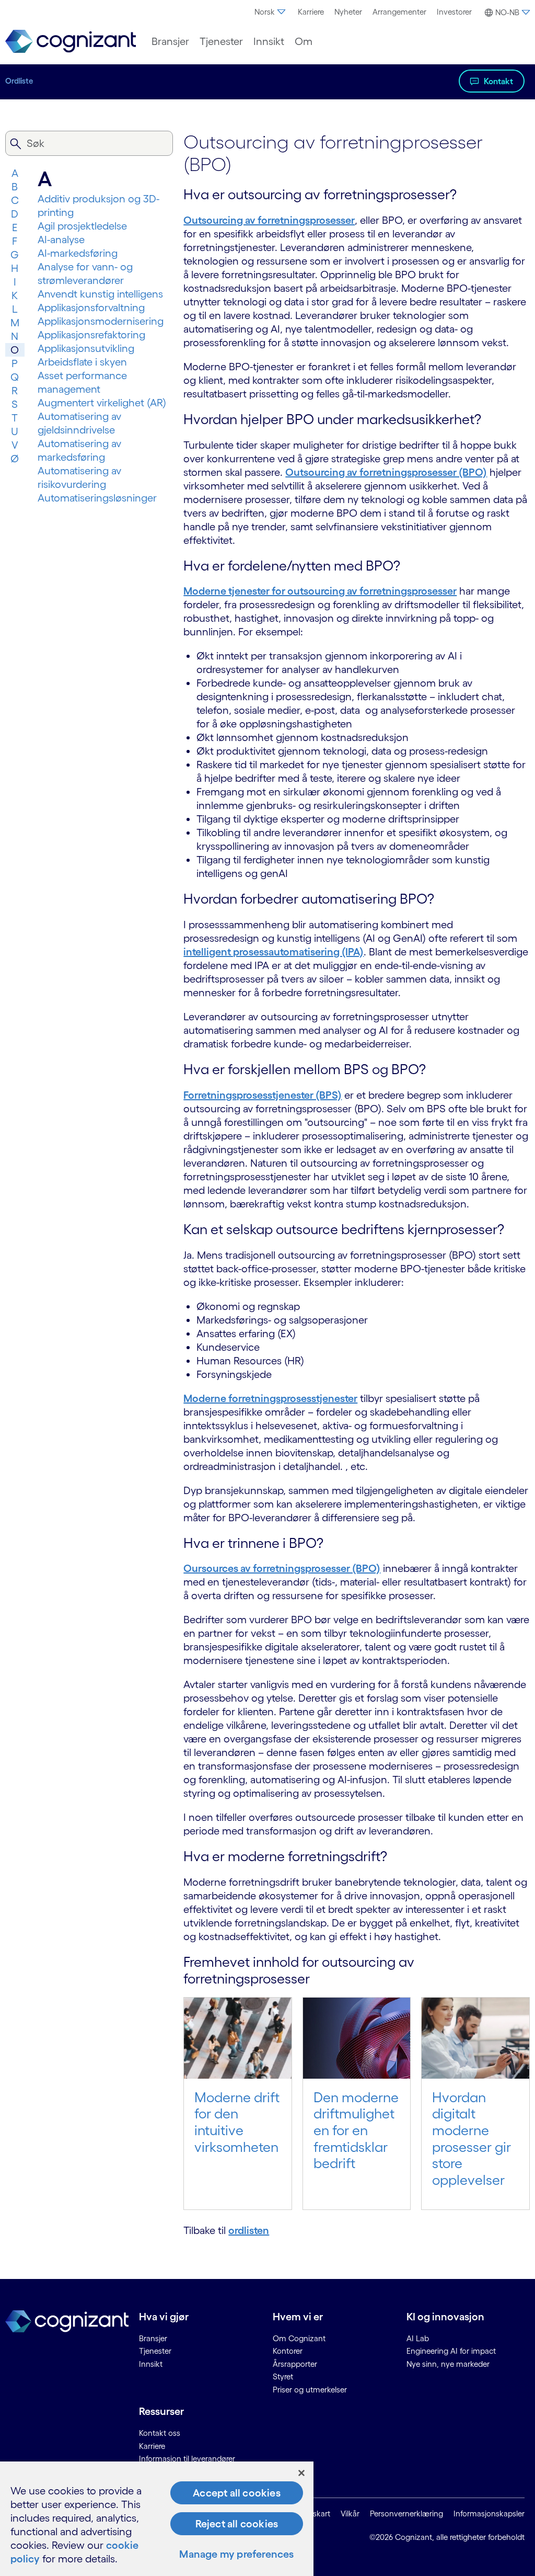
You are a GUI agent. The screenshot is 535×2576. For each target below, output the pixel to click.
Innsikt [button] (269, 41)
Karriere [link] (152, 2446)
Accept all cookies (237, 2493)
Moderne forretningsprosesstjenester (270, 1398)
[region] (157, 2519)
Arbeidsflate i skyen (82, 362)
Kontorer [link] (288, 2351)
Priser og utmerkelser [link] (310, 2390)
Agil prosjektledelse (82, 226)
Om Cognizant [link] (299, 2338)
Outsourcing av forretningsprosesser (269, 220)
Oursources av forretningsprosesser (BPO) (282, 1568)
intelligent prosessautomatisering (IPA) (274, 952)
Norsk (265, 12)
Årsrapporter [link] (295, 2364)
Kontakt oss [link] (160, 2433)
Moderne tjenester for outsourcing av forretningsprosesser (320, 591)
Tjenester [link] (155, 2351)
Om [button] (304, 41)
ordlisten (249, 2230)
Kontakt (498, 81)
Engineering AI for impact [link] (451, 2351)
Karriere (311, 12)
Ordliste (19, 81)
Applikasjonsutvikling (86, 348)
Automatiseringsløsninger (97, 498)
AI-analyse (61, 240)
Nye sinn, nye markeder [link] (448, 2364)
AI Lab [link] (418, 2338)
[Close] (301, 2473)
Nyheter (348, 12)
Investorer (454, 12)
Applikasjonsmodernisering (101, 321)
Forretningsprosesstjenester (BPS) (263, 1095)
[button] (506, 13)
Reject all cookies (237, 2524)
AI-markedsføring (78, 253)
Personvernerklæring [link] (406, 2514)
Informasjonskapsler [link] (489, 2514)
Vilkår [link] (350, 2514)
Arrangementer (399, 12)
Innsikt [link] (151, 2364)
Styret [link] (283, 2376)
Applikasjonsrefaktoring (91, 335)
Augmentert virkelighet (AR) (102, 403)
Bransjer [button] (170, 41)
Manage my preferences (236, 2554)
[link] (71, 42)
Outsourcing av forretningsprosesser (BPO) (386, 472)
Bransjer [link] (153, 2338)
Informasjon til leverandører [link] (187, 2459)
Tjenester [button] (221, 41)
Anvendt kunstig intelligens (100, 294)
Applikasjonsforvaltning (91, 307)
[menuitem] (271, 12)
